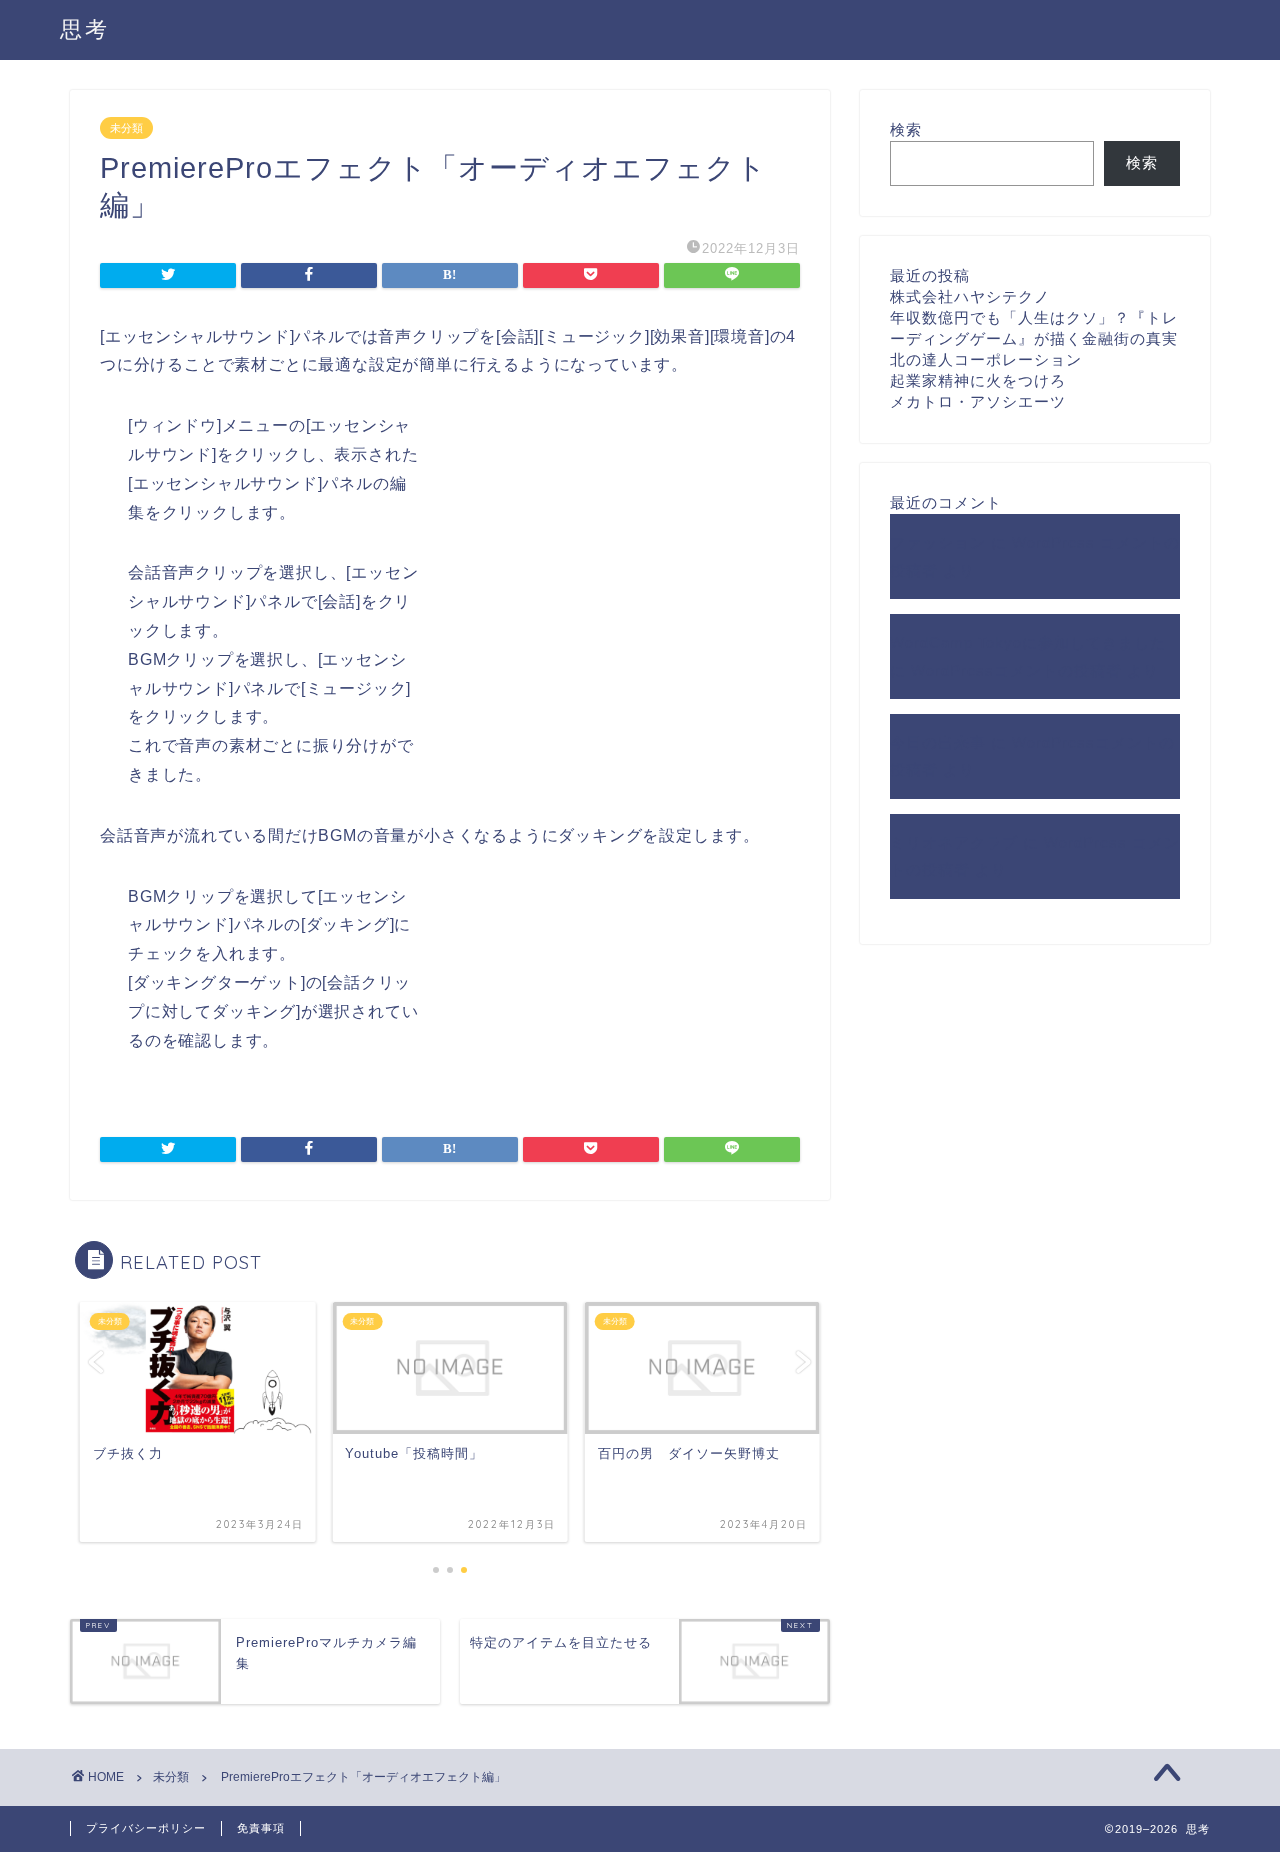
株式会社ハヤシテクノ (970, 296)
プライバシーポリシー (146, 1828)
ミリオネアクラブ (954, 842)
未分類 (126, 128)
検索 (906, 129)
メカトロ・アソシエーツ (978, 401)
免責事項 (261, 1828)
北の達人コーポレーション (986, 359)
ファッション (938, 542)
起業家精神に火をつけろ (978, 380)
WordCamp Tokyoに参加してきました (1028, 642)
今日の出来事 (938, 742)
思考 (85, 28)
